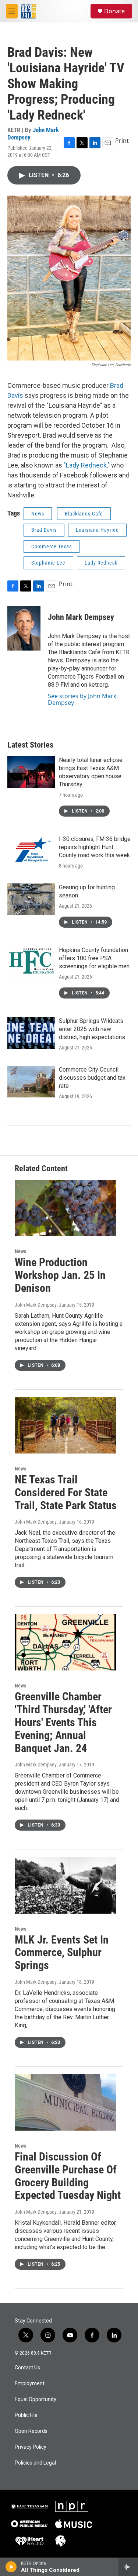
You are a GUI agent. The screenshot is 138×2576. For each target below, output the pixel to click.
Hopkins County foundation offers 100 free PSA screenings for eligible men (94, 958)
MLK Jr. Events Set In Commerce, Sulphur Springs (62, 1953)
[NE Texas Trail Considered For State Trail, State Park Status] (65, 1425)
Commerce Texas (52, 546)
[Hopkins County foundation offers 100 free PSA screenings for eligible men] (31, 962)
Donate (114, 11)
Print (122, 141)
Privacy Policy (31, 2447)
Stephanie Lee (48, 563)
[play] (11, 2567)
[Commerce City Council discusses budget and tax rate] (31, 1082)
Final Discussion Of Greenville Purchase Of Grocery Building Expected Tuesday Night (68, 2176)
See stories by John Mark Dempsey (82, 699)
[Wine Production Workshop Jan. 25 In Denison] (65, 1208)
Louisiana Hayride (97, 530)
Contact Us (27, 2368)
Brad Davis (44, 530)
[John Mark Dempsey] (24, 628)
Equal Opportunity (36, 2399)
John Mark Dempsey (33, 133)
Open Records (31, 2431)
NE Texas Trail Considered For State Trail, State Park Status (66, 1492)
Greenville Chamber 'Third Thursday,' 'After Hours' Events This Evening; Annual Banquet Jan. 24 (63, 1722)
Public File (26, 2415)
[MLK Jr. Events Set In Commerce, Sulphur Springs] (65, 1885)
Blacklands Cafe (84, 514)
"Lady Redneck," (87, 465)
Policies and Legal (35, 2463)
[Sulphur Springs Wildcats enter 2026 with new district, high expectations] (31, 1033)
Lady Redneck (101, 563)
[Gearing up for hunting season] (31, 899)
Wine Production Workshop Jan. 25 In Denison (60, 1275)
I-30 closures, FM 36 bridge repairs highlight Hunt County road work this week (95, 847)
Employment (30, 2384)
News (38, 514)
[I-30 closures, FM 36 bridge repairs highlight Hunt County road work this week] (31, 851)
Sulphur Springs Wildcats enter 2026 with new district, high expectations (92, 1029)
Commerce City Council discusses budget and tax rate (92, 1078)
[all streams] (128, 2567)
